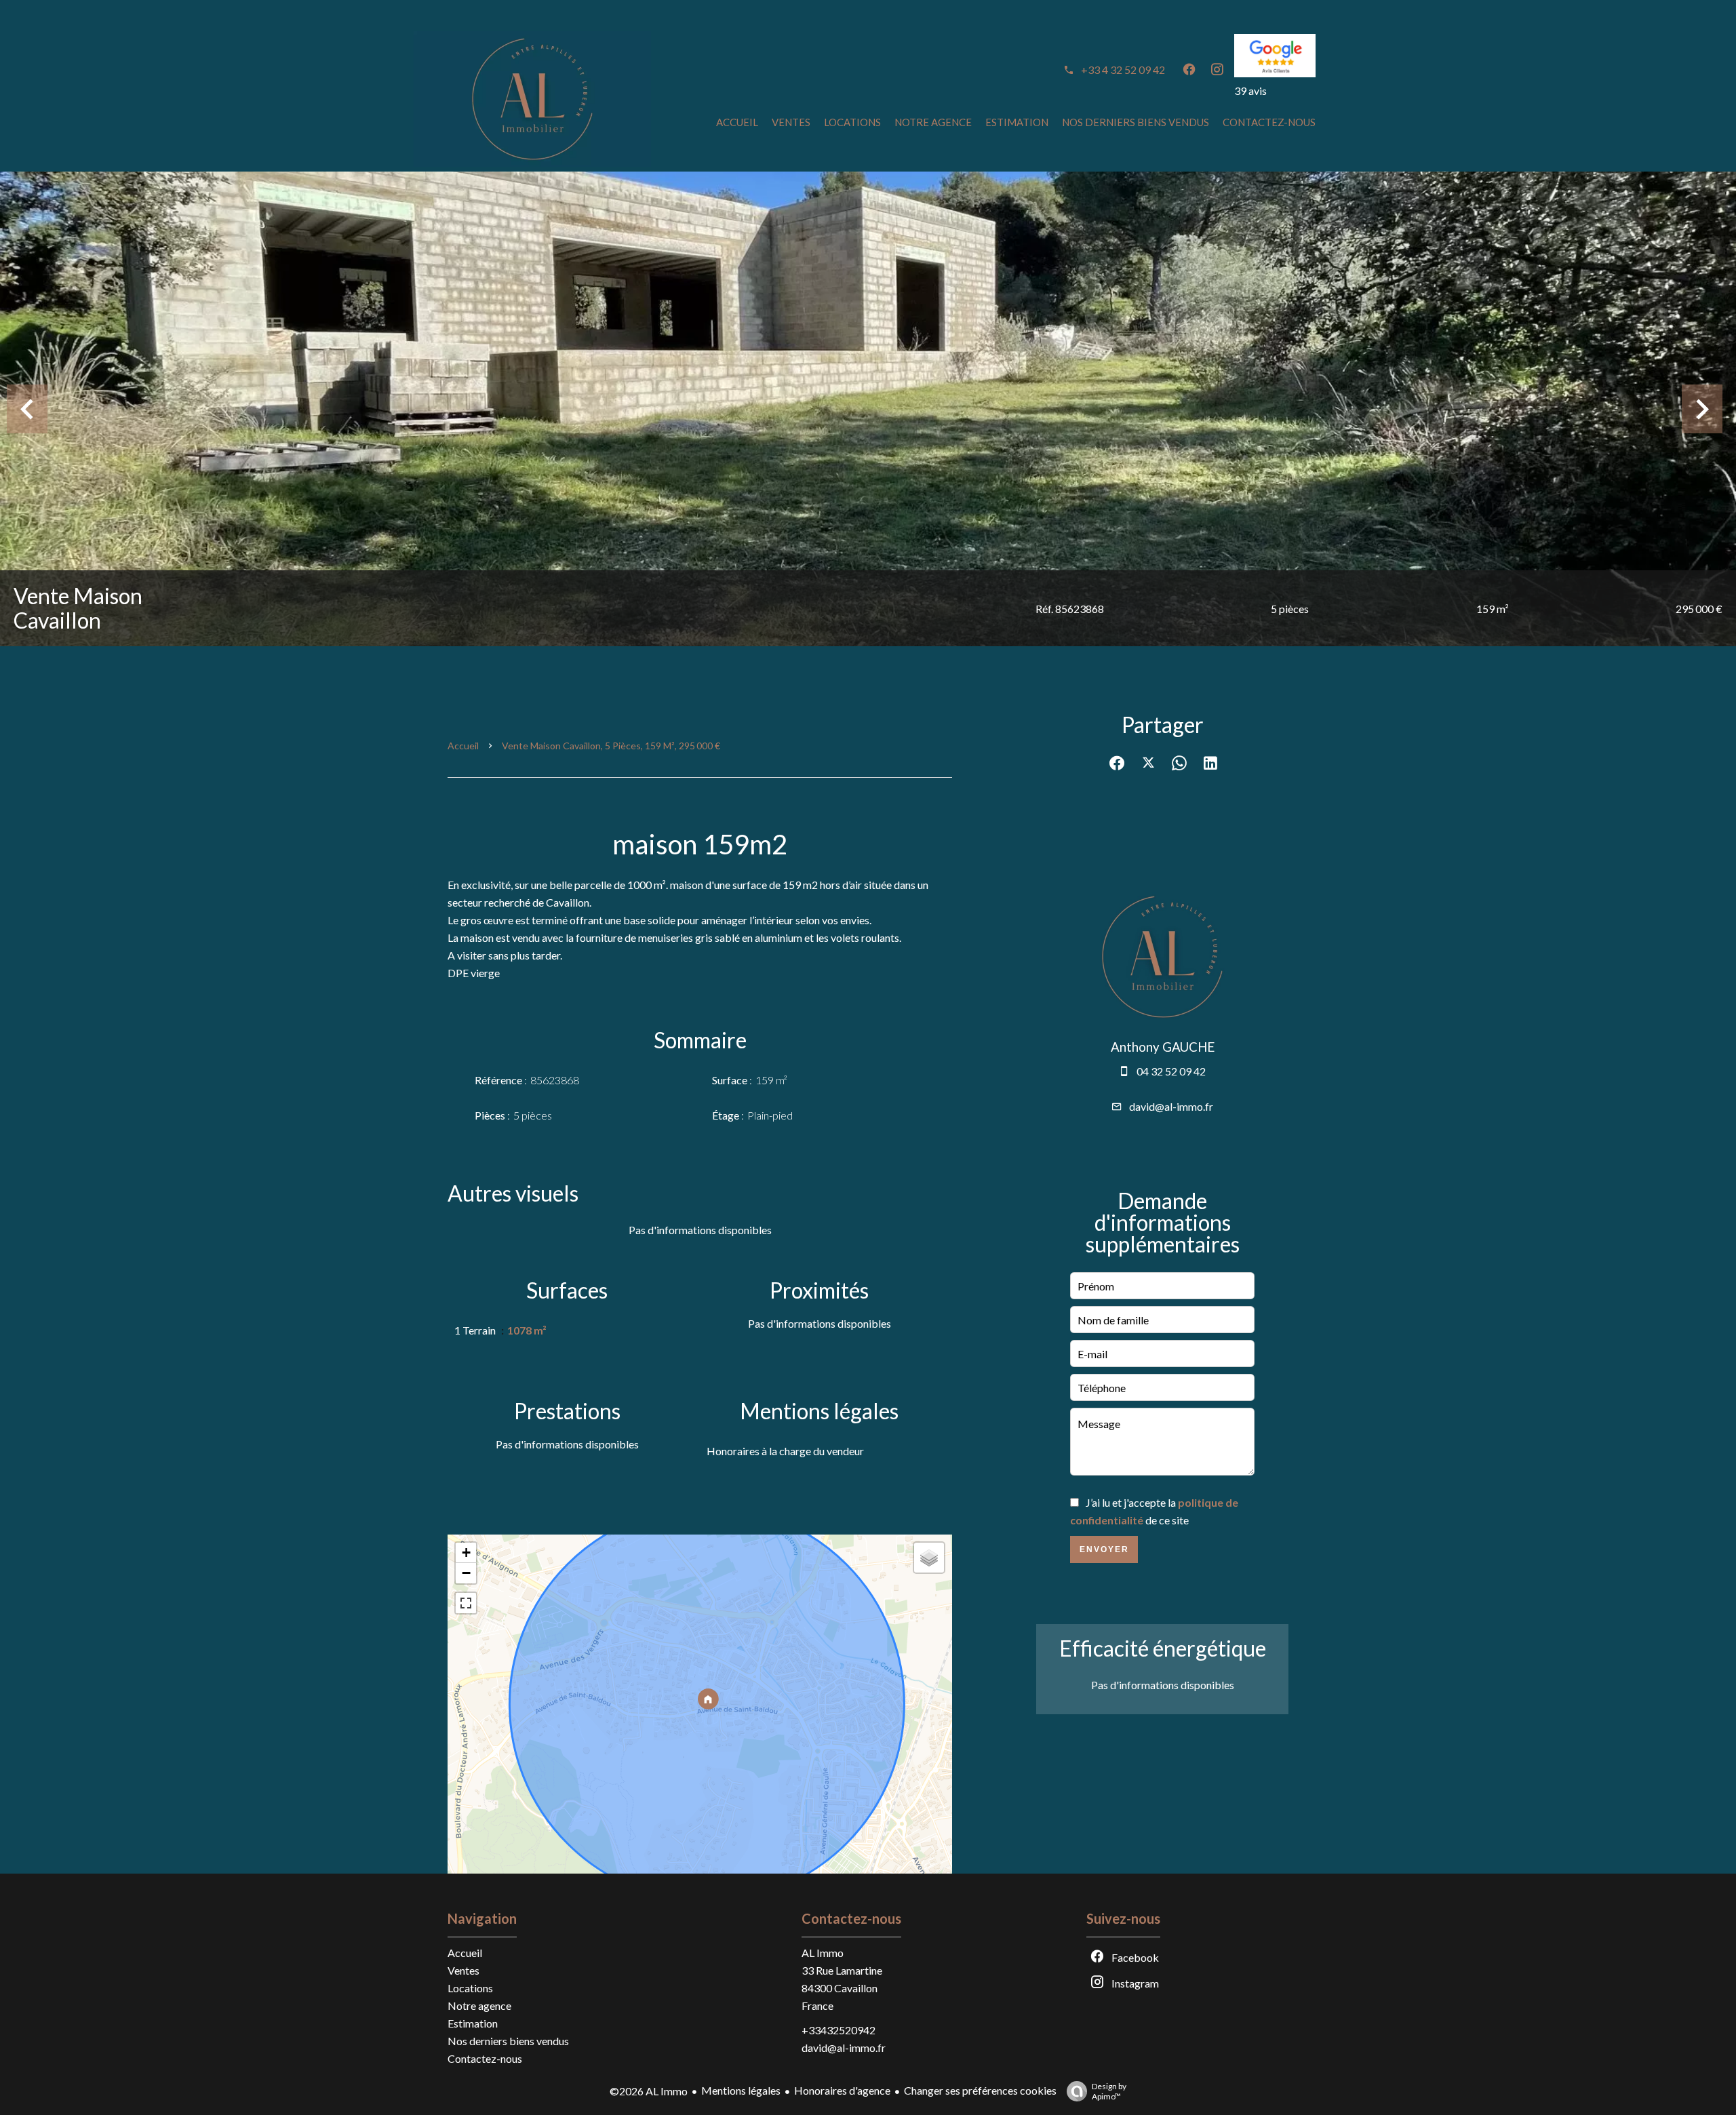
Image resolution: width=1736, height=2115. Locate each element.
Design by (1109, 2091)
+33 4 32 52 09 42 (1123, 70)
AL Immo (823, 1953)
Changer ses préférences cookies (980, 2090)
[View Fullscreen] (466, 1603)
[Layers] (929, 1558)
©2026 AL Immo (649, 2091)
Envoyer (1104, 1549)
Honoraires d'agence (842, 2090)
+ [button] (466, 1553)
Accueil (463, 746)
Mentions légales (741, 2090)
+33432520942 (839, 2030)
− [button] (466, 1573)
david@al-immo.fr (1171, 1106)
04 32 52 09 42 (1171, 1071)
